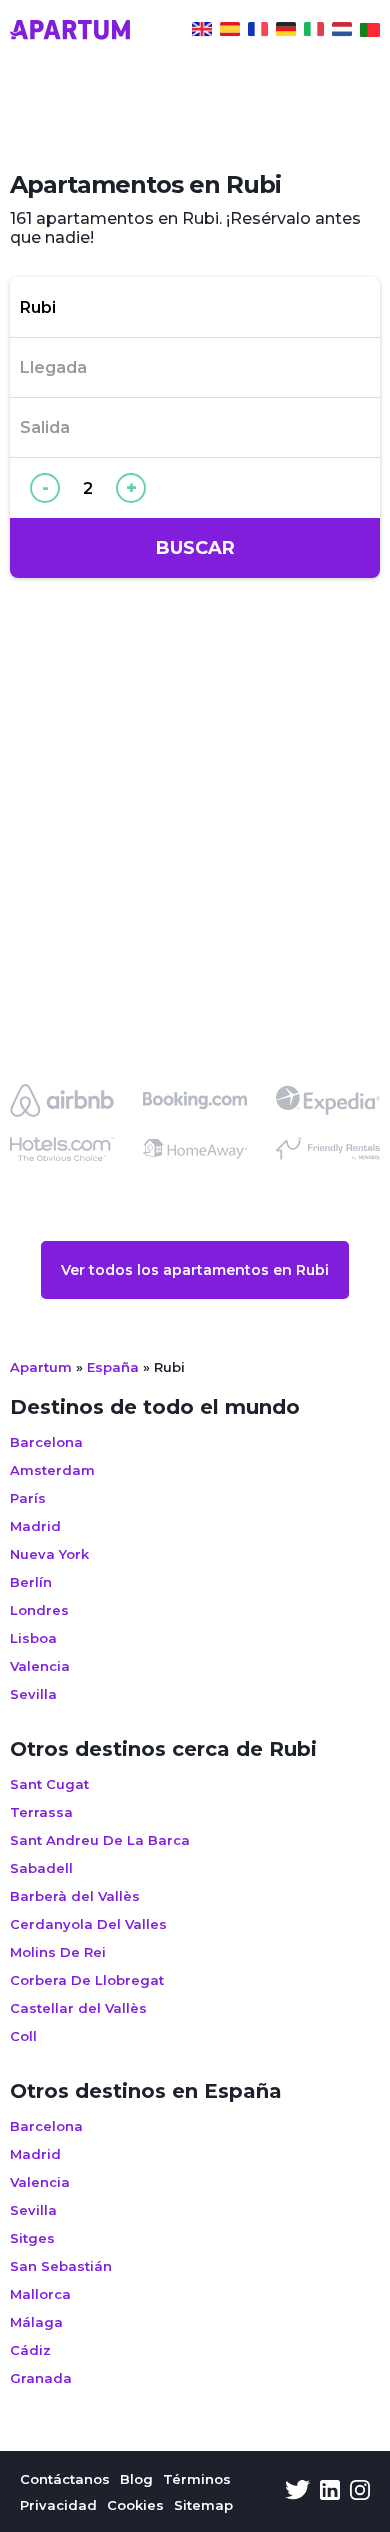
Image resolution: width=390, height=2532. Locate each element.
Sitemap (203, 2505)
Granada (41, 2378)
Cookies (135, 2505)
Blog (136, 2479)
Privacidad (58, 2505)
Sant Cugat (49, 1784)
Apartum (41, 1367)
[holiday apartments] (202, 32)
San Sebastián (61, 2266)
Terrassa (41, 1812)
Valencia (40, 1666)
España (113, 1367)
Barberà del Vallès (75, 1896)
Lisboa (33, 1638)
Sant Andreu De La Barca (100, 1840)
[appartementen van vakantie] (342, 32)
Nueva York (49, 1554)
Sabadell (41, 1868)
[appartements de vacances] (258, 32)
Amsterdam (52, 1470)
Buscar (195, 548)
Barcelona (46, 1442)
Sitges (32, 2238)
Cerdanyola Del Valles (88, 1924)
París (28, 1498)
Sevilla (33, 1694)
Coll (23, 2036)
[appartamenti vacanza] (314, 32)
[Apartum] (70, 32)
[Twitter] (297, 2492)
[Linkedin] (330, 2492)
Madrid (35, 1526)
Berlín (31, 1582)
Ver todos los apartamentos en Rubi (195, 1270)
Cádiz (30, 2350)
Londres (39, 1610)
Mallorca (40, 2294)
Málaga (36, 2322)
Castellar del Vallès (78, 2008)
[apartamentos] (370, 32)
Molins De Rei (58, 1952)
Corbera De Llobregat (87, 1980)
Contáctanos (65, 2479)
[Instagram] (360, 2492)
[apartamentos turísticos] (230, 32)
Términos (197, 2479)
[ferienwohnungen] (286, 32)
